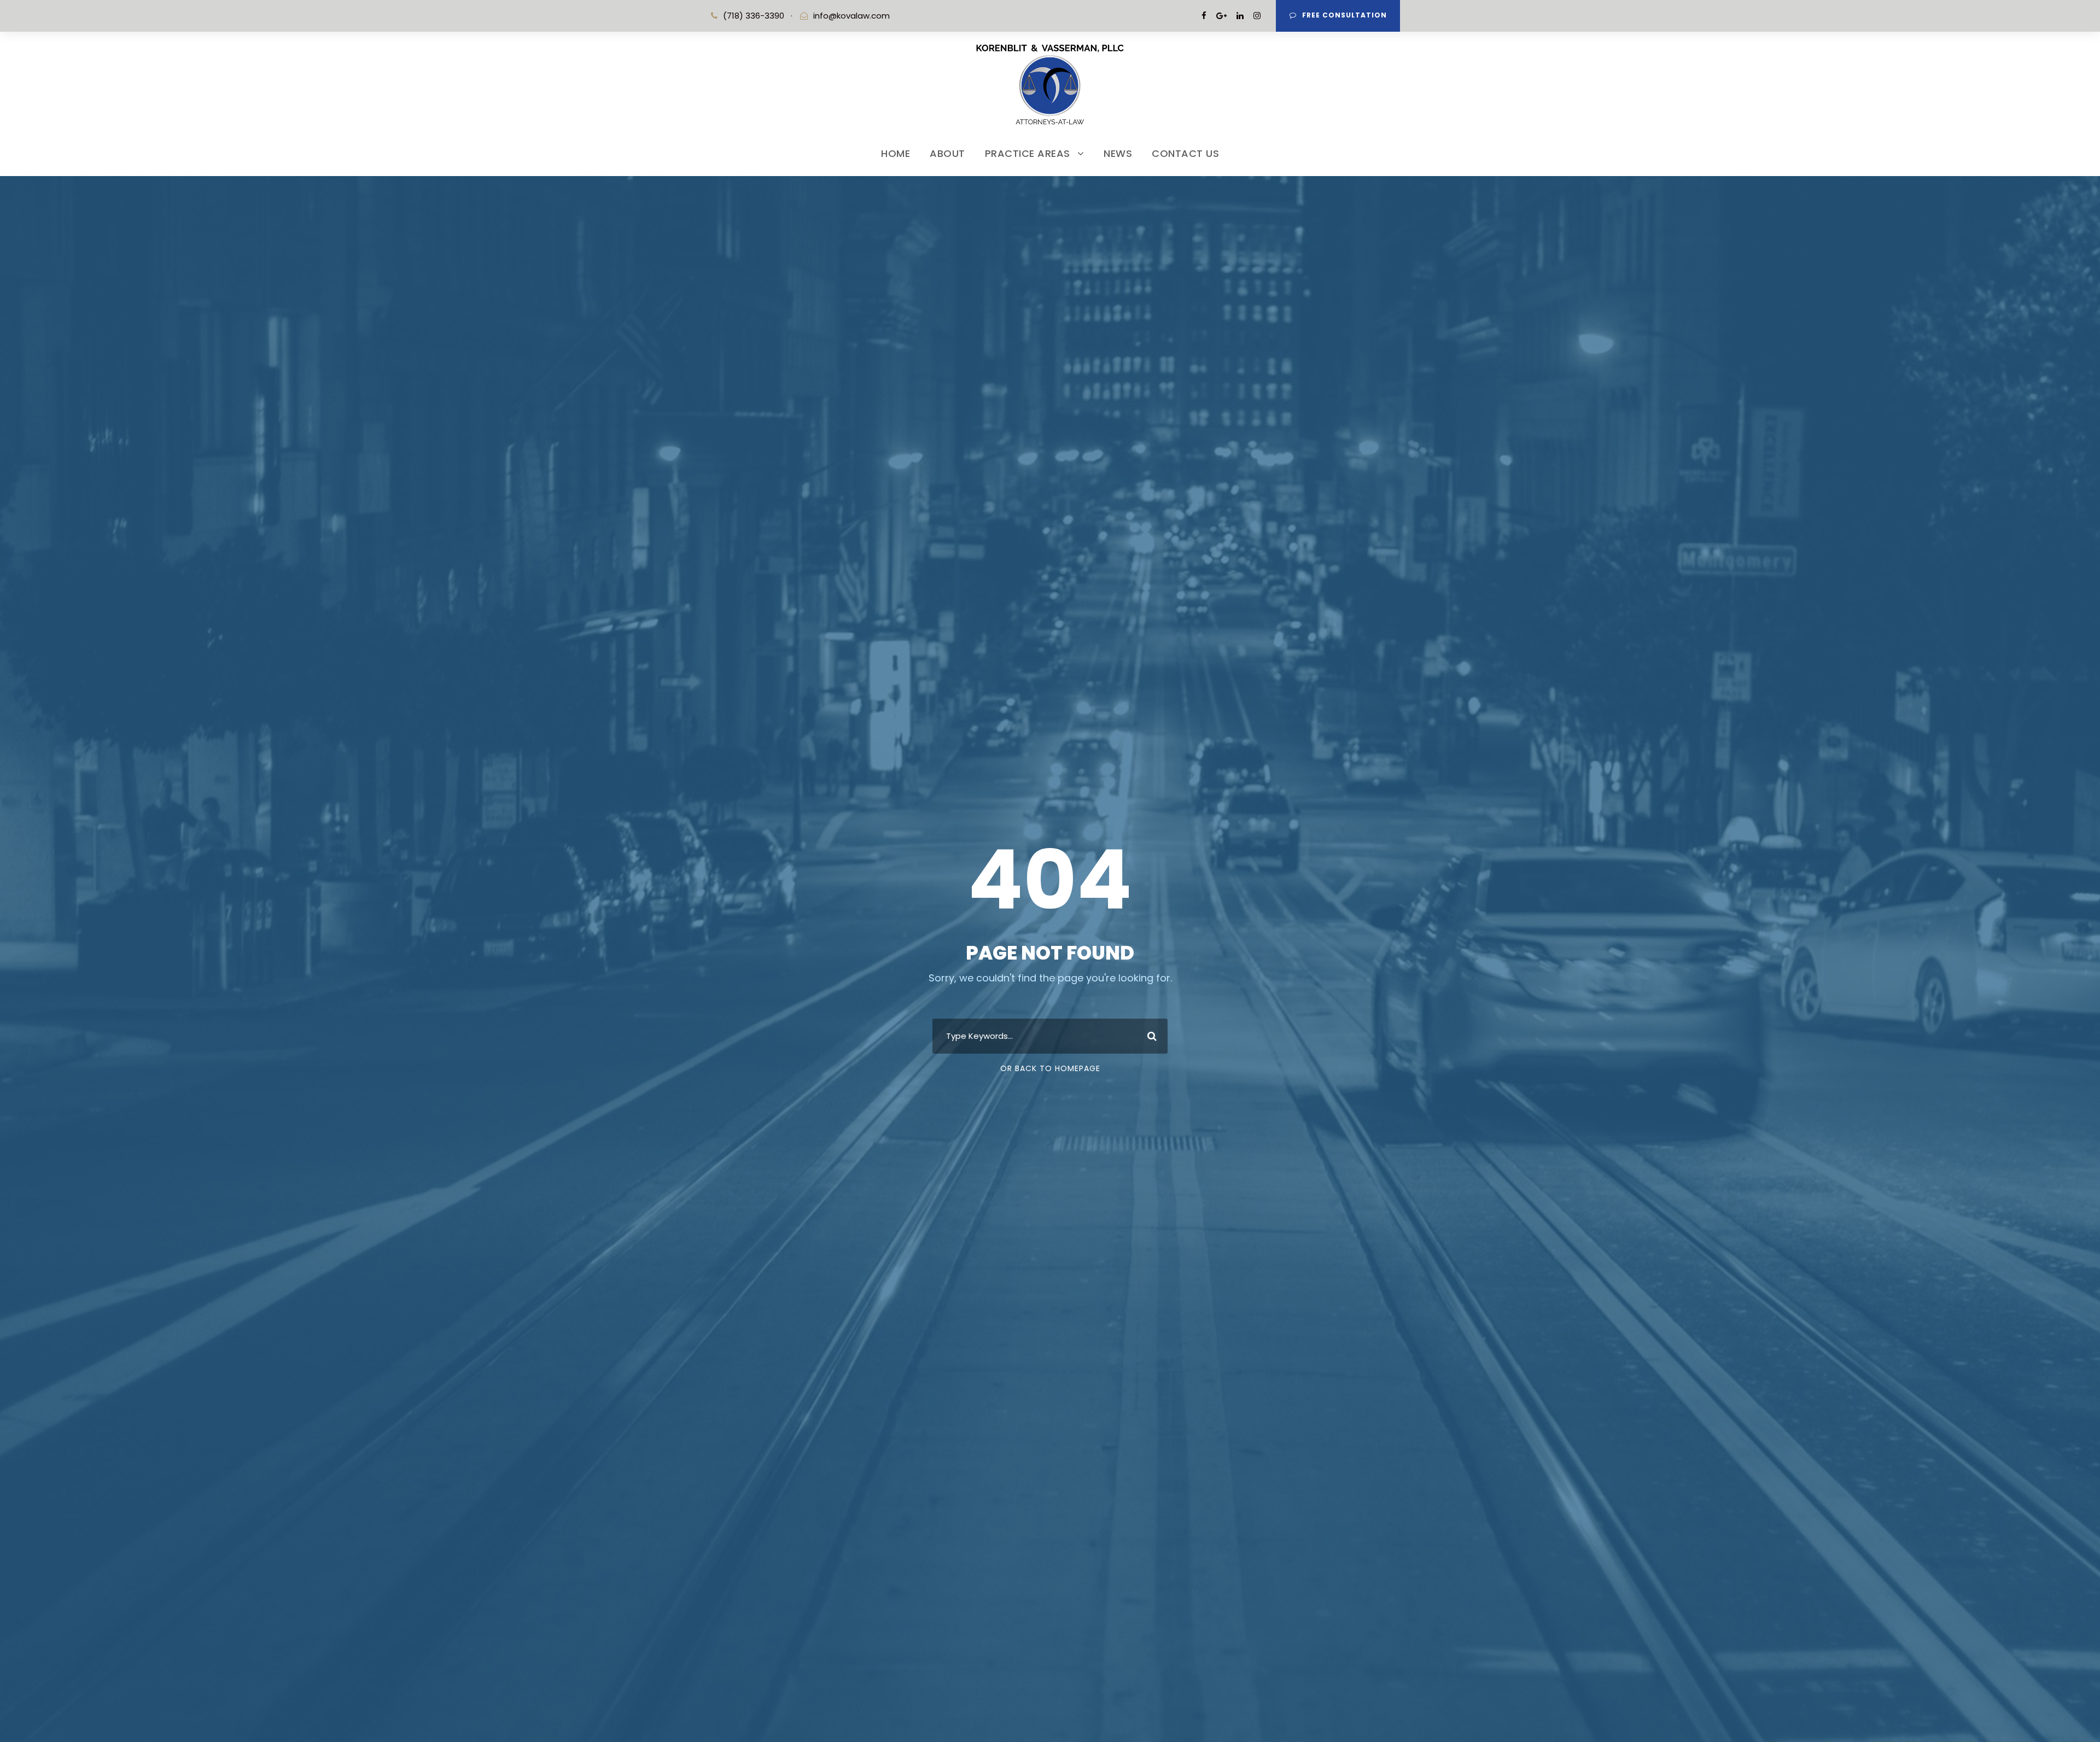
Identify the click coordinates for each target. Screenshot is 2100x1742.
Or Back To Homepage (1050, 1068)
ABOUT (947, 153)
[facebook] (1204, 16)
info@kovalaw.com (851, 16)
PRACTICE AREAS (1028, 153)
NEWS (1118, 153)
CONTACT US (1185, 153)
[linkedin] (1240, 16)
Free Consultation (1344, 15)
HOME (896, 153)
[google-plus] (1221, 16)
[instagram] (1257, 16)
